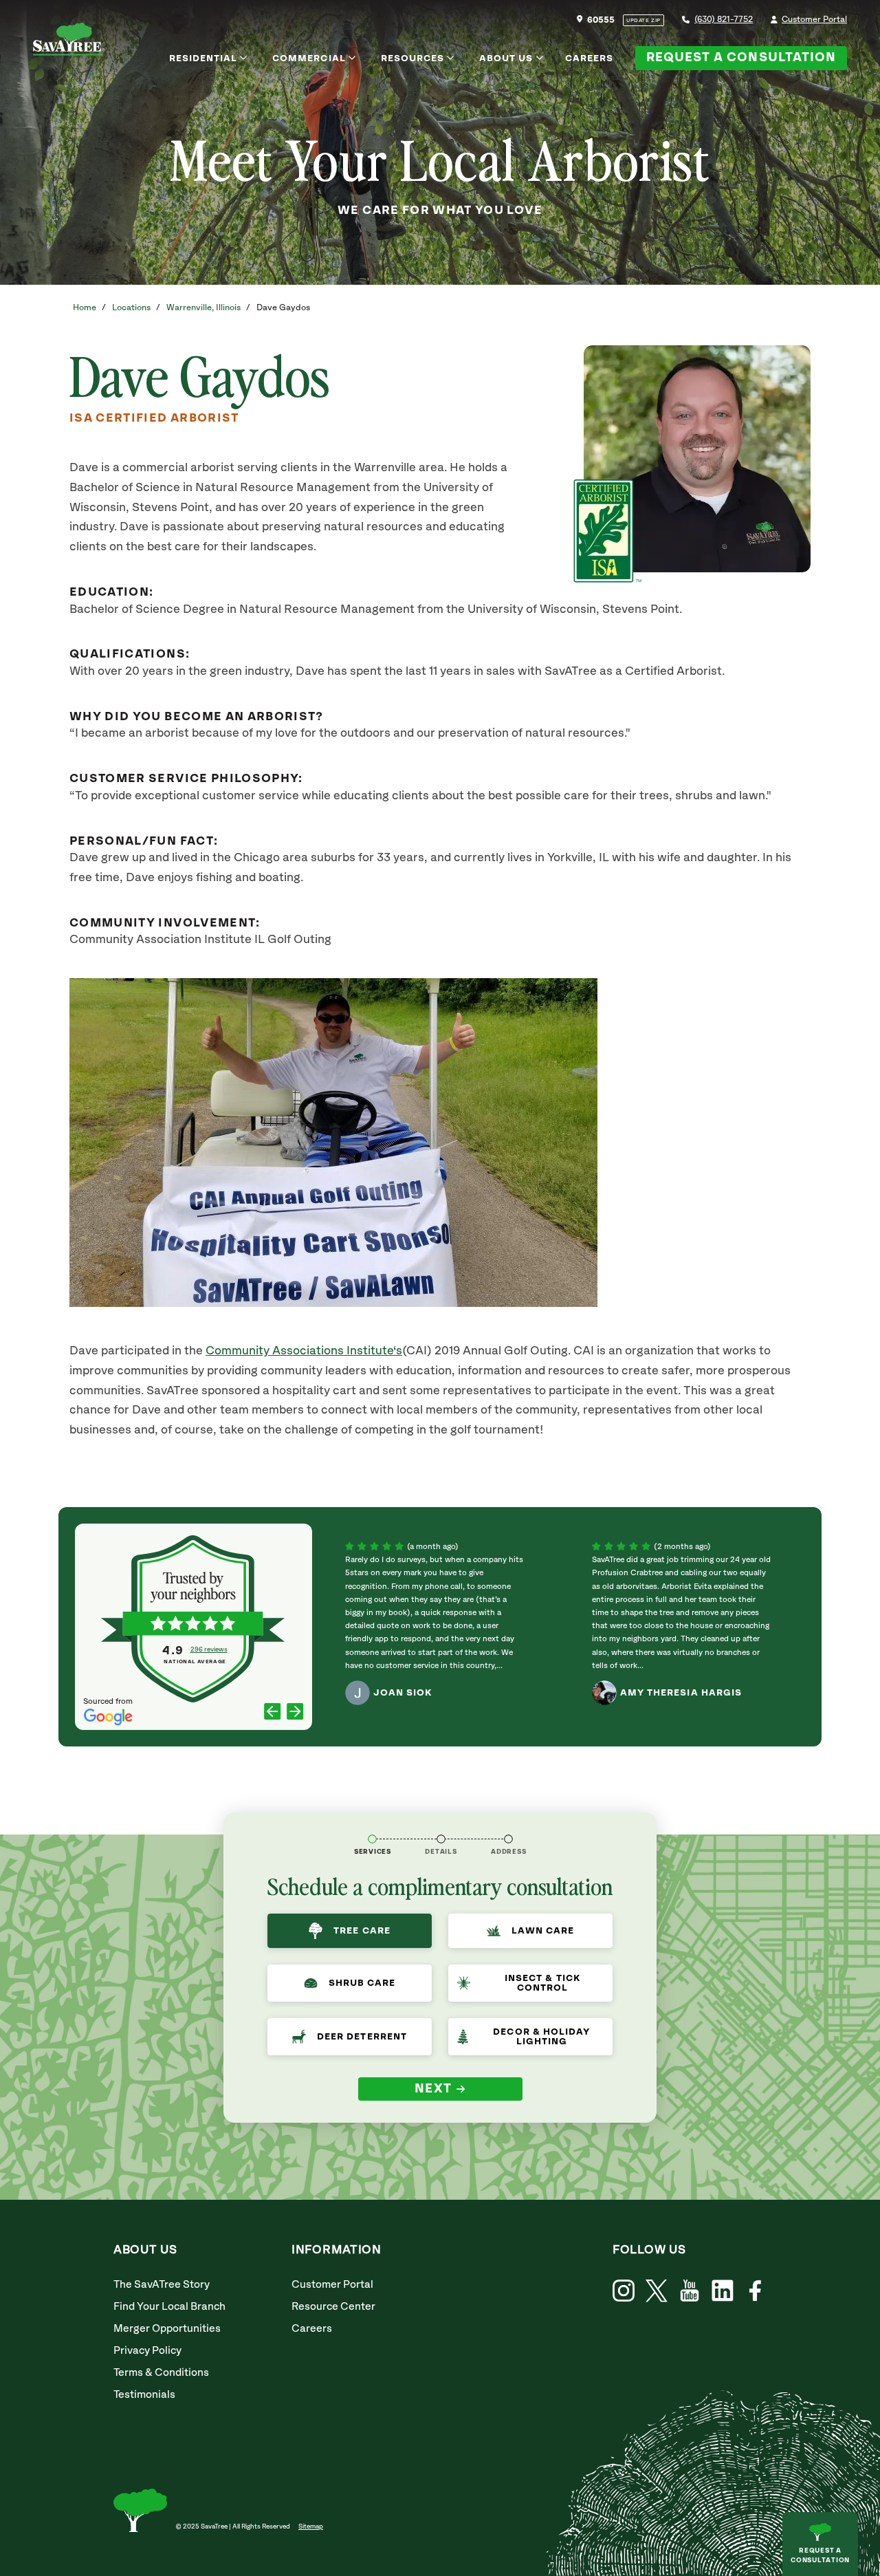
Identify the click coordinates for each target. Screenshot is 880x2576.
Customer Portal (814, 20)
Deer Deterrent (362, 2037)
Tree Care (362, 1931)
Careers (589, 58)
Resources (412, 58)
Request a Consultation (741, 58)
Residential (203, 58)
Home (85, 308)
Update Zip (643, 21)
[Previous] (273, 1712)
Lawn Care (543, 1931)
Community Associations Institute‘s (304, 1351)
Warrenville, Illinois (203, 308)
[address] (508, 1839)
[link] (657, 2291)
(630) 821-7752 (724, 20)
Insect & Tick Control (542, 1983)
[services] (372, 1839)
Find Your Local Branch (169, 2307)
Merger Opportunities (167, 2329)
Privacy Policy (147, 2351)
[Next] (295, 1712)
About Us (506, 58)
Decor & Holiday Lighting (541, 2037)
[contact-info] (441, 1839)
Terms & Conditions (161, 2373)
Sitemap (311, 2526)
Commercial (309, 58)
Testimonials (144, 2395)
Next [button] (433, 2089)
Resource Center (333, 2307)
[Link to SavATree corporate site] (69, 42)
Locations (131, 308)
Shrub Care (362, 1983)
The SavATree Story (162, 2285)
